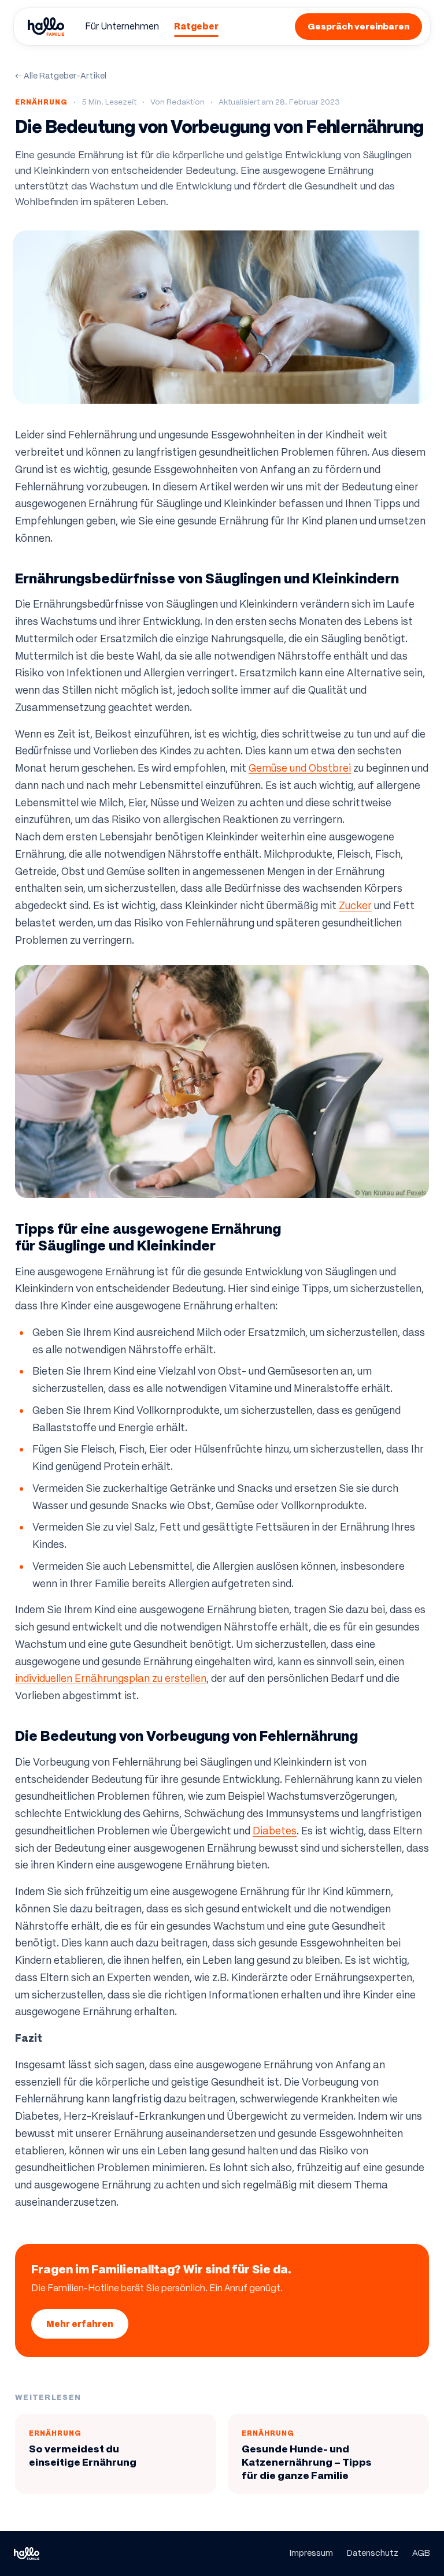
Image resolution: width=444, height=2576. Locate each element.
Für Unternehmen (122, 26)
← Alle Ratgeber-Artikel (61, 76)
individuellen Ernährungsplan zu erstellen (111, 1678)
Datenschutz (373, 2553)
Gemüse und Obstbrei (300, 768)
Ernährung (41, 102)
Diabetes (275, 1831)
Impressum (311, 2553)
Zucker (355, 906)
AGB (421, 2553)
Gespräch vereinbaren (358, 26)
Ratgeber (196, 26)
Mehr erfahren (80, 2324)
